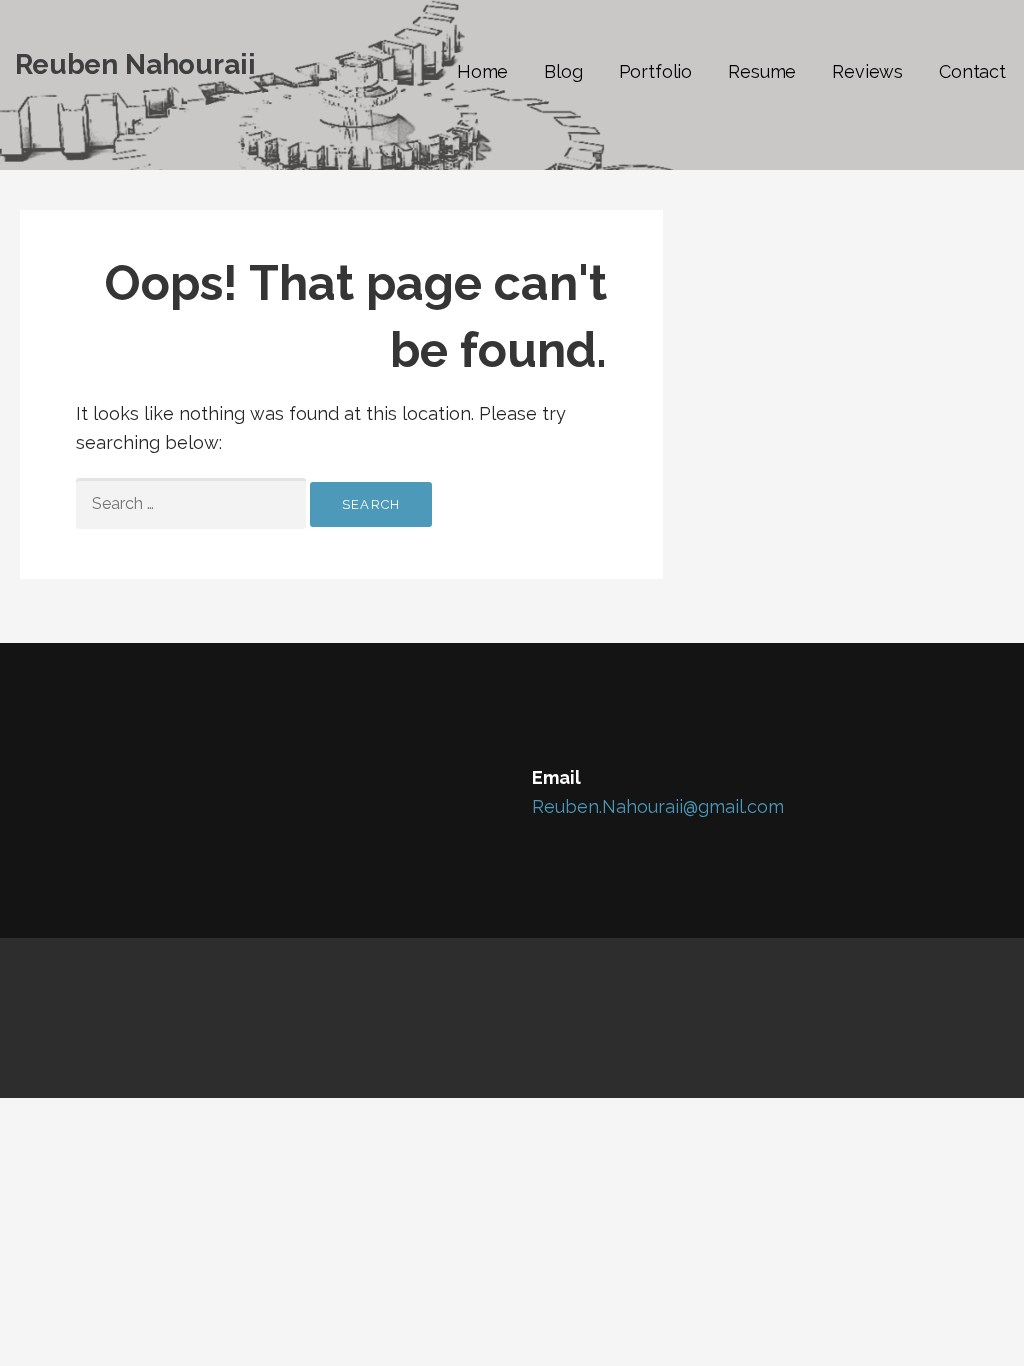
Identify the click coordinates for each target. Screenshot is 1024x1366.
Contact (972, 71)
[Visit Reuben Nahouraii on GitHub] (34, 781)
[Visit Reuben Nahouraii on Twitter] (76, 781)
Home (482, 71)
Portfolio (656, 71)
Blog (563, 71)
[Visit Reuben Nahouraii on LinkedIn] (117, 781)
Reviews (867, 71)
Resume (762, 71)
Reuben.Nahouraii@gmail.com (658, 806)
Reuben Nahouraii (135, 64)
